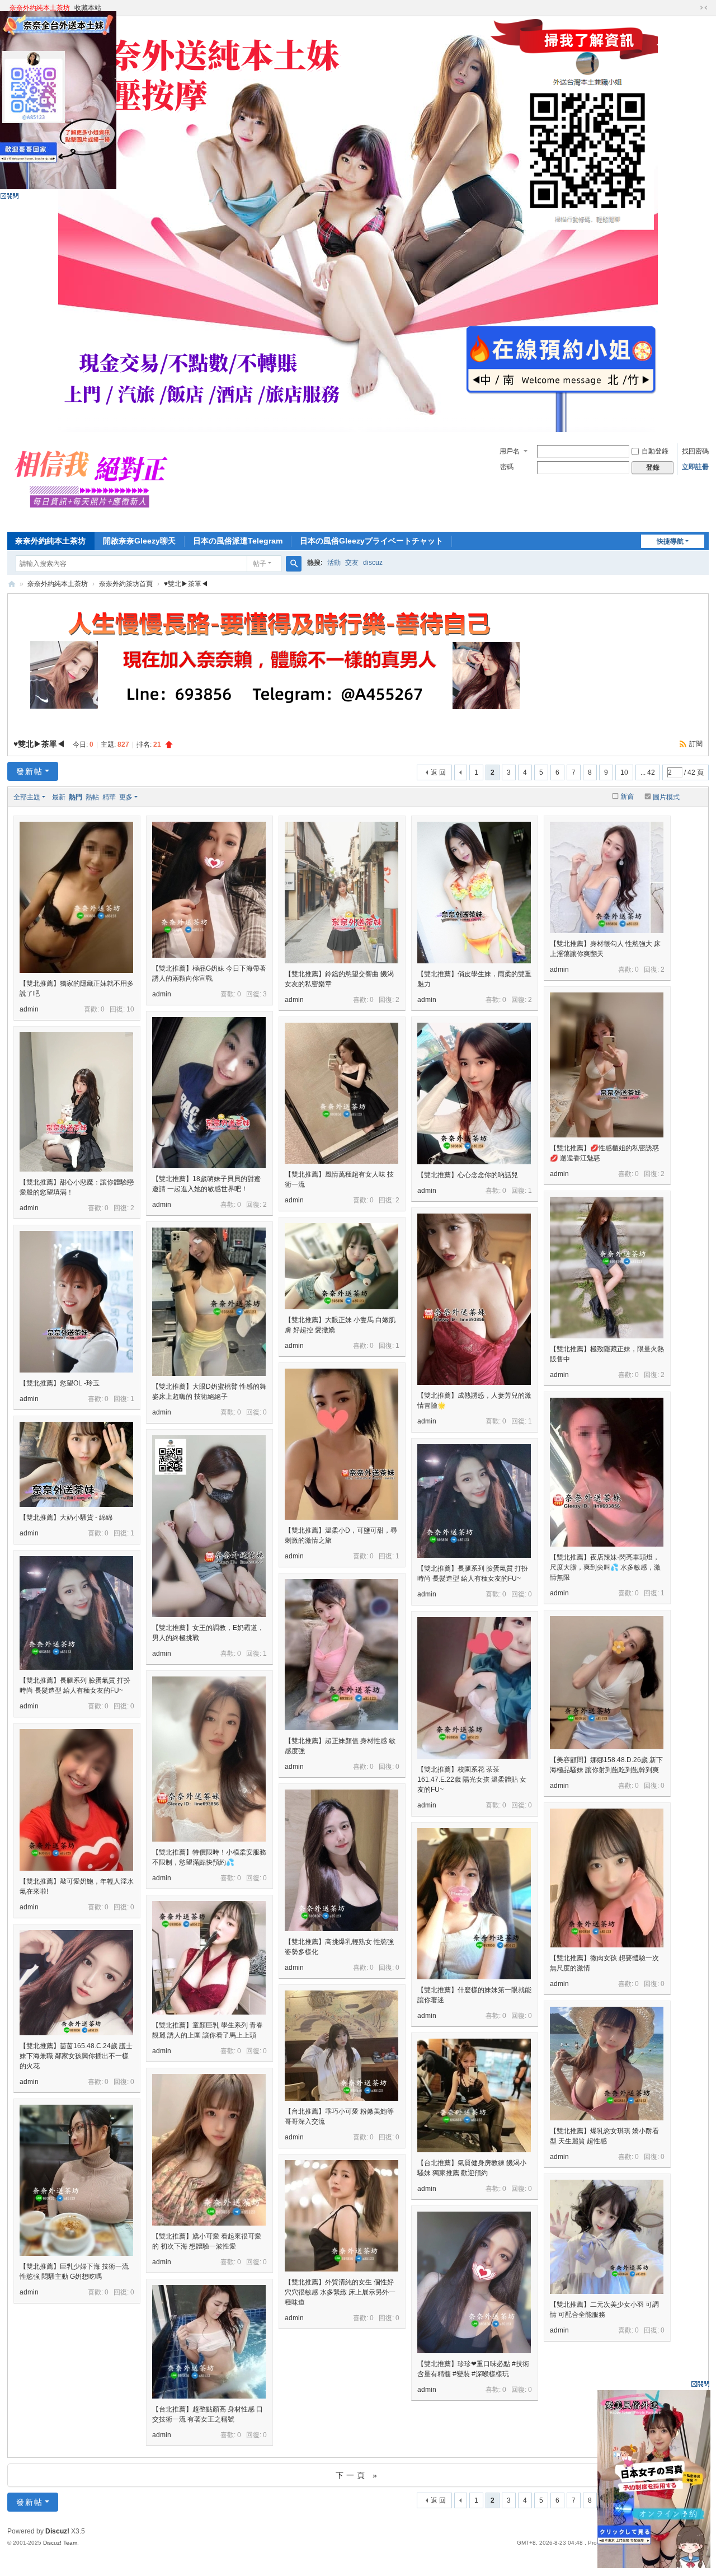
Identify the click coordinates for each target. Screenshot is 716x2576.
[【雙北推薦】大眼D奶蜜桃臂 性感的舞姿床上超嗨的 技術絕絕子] (209, 1302)
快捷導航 (670, 541)
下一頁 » (358, 2475)
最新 (59, 797)
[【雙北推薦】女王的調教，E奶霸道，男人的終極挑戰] (209, 1526)
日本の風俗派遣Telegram (238, 541)
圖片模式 (666, 797)
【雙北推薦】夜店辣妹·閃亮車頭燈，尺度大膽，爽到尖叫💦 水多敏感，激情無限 (605, 1567)
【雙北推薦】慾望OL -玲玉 (60, 1383)
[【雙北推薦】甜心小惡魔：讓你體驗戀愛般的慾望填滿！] (76, 1102)
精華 (109, 797)
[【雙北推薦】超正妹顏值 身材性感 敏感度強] (341, 1655)
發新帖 (30, 771)
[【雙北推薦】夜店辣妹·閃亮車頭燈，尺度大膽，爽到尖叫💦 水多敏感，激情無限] (607, 1472)
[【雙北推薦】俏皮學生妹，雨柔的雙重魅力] (474, 893)
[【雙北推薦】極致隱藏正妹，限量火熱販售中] (607, 1268)
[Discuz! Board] (96, 520)
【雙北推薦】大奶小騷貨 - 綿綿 (66, 1518)
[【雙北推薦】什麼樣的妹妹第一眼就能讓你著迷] (474, 1904)
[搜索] (294, 564)
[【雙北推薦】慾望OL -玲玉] (76, 1302)
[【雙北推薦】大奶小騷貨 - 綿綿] (76, 1464)
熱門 (76, 797)
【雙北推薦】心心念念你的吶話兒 (468, 1175)
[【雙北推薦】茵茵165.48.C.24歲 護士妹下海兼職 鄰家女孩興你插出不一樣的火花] (76, 1983)
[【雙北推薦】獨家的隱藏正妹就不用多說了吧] (76, 897)
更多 (126, 797)
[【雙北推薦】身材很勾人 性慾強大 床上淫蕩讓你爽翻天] (607, 877)
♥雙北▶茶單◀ (186, 584)
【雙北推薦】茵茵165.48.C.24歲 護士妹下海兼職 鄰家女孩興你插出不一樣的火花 (76, 2056)
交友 (352, 563)
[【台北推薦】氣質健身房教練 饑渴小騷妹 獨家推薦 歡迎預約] (474, 2095)
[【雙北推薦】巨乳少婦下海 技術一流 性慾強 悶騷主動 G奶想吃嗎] (76, 2180)
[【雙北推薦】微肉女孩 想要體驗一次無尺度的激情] (607, 1878)
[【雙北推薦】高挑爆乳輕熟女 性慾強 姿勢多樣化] (341, 1860)
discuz (373, 563)
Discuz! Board (12, 584)
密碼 (507, 467)
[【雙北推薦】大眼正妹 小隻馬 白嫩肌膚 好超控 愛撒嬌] (341, 1266)
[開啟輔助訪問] (693, 8)
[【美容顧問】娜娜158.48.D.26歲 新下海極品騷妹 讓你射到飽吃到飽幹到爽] (607, 1683)
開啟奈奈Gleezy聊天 (139, 541)
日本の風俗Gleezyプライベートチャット (371, 541)
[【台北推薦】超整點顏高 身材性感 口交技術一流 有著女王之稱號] (209, 2342)
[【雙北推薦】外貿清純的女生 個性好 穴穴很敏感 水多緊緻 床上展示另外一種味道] (341, 2216)
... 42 (648, 772)
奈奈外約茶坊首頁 (126, 584)
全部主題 (27, 797)
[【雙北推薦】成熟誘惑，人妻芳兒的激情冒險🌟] (474, 1299)
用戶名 (510, 451)
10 (624, 772)
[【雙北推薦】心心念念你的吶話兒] (474, 1093)
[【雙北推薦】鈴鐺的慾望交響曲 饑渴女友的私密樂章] (341, 893)
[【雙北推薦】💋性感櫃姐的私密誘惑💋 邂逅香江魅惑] (607, 1065)
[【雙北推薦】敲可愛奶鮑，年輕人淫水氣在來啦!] (76, 1800)
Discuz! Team (60, 2543)
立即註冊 (695, 467)
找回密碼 (695, 451)
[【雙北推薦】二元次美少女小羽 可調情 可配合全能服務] (607, 2237)
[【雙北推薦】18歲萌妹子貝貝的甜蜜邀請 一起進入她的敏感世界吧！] (209, 1093)
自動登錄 (655, 451)
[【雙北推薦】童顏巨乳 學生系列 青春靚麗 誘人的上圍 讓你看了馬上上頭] (209, 1958)
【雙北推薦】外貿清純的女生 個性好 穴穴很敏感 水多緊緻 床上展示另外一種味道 (340, 2292)
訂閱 (696, 744)
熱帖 (92, 797)
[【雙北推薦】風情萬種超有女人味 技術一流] (341, 1093)
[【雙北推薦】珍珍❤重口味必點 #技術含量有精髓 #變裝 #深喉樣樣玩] (474, 2282)
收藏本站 (88, 8)
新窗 (627, 797)
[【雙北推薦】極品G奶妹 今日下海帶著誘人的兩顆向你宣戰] (209, 890)
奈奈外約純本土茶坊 (40, 8)
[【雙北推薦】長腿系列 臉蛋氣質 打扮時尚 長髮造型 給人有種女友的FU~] (474, 1501)
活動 (334, 563)
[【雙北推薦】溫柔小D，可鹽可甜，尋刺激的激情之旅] (341, 1444)
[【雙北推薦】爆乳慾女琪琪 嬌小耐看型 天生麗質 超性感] (607, 2064)
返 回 (438, 772)
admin (29, 1009)
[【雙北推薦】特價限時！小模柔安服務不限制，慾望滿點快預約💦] (209, 1759)
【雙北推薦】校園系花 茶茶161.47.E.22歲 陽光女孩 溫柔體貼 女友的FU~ (472, 1779)
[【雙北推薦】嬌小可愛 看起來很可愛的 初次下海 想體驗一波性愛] (209, 2150)
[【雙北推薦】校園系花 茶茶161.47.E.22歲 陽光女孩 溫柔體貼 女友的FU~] (474, 1688)
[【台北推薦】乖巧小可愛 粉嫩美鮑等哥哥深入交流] (341, 2046)
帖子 (260, 564)
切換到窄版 (704, 8)
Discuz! (57, 2531)
